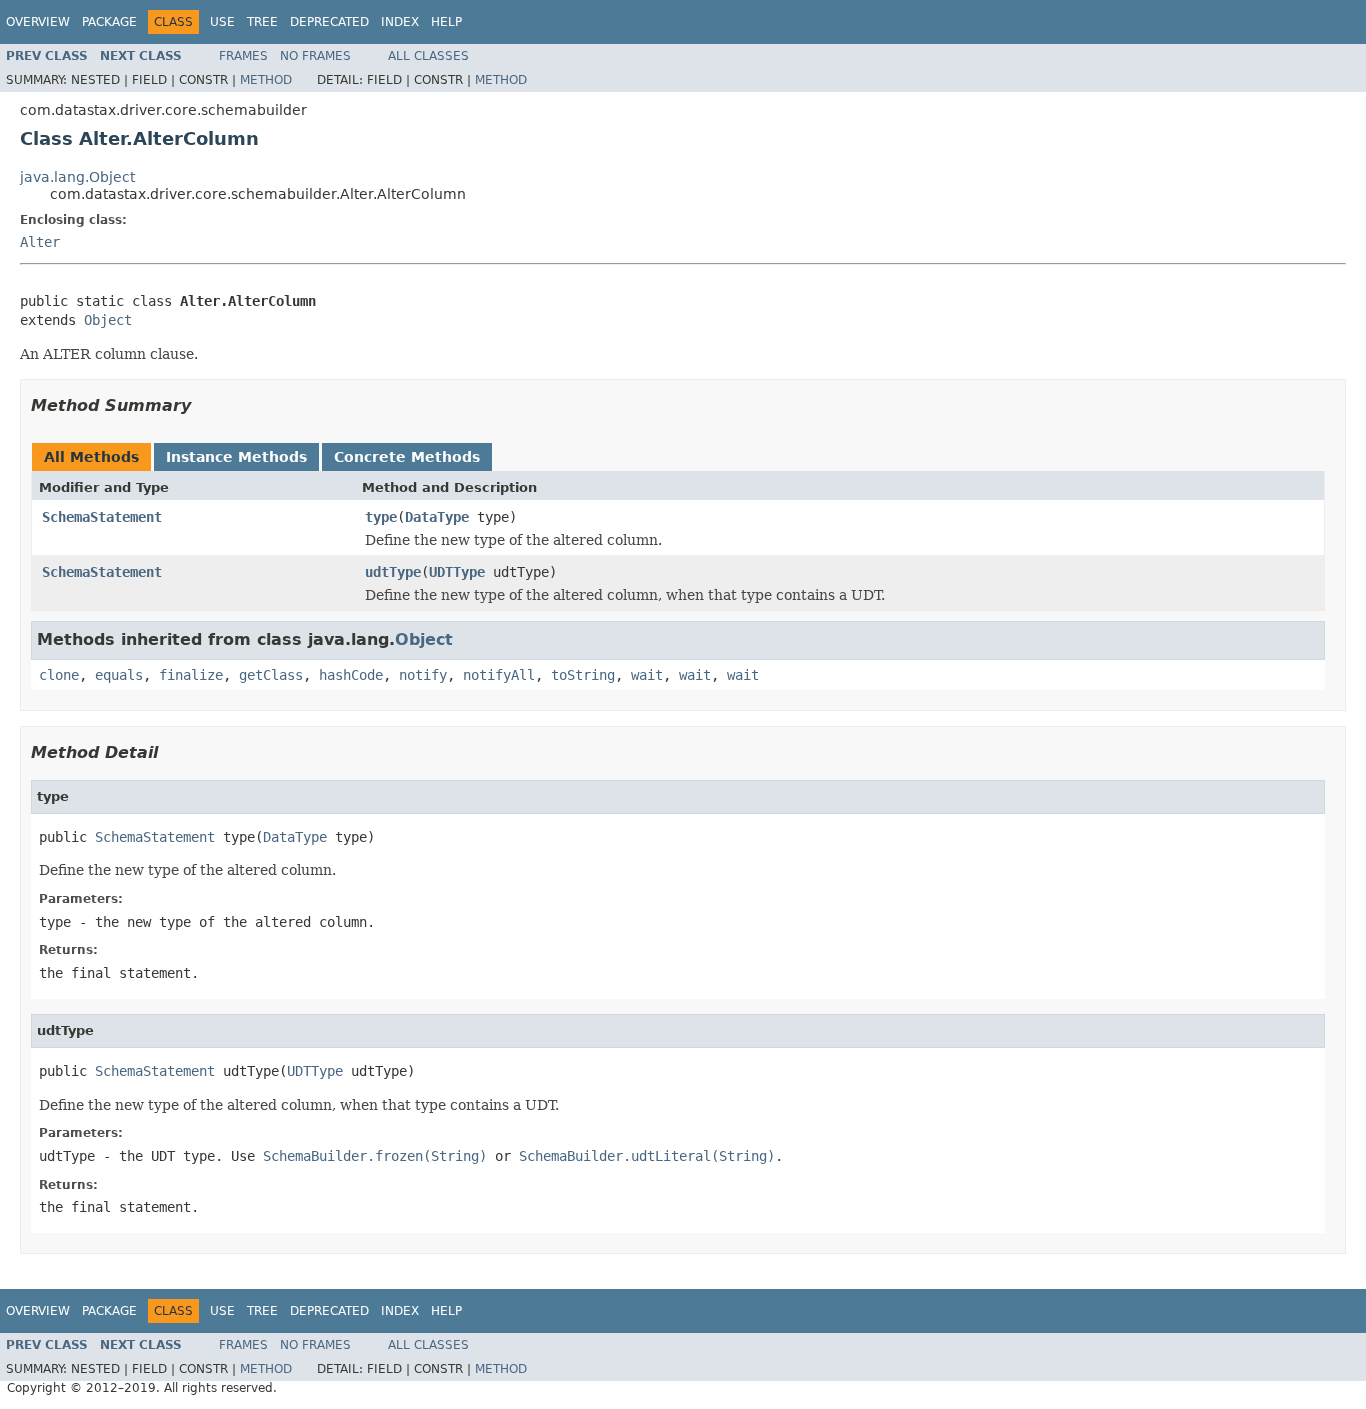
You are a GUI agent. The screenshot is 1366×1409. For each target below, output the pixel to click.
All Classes (428, 56)
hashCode (351, 675)
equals (119, 675)
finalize (191, 675)
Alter (40, 242)
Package (109, 22)
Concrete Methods (407, 457)
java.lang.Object (77, 177)
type (381, 517)
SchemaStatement (102, 517)
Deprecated (329, 22)
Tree (262, 22)
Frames (243, 56)
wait (647, 675)
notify (423, 675)
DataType (437, 517)
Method (266, 80)
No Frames (315, 56)
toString (583, 675)
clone (59, 675)
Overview (38, 22)
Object (108, 320)
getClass (271, 675)
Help (446, 22)
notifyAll (499, 675)
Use (222, 22)
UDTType (457, 572)
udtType (393, 572)
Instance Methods (236, 457)
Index (400, 22)
